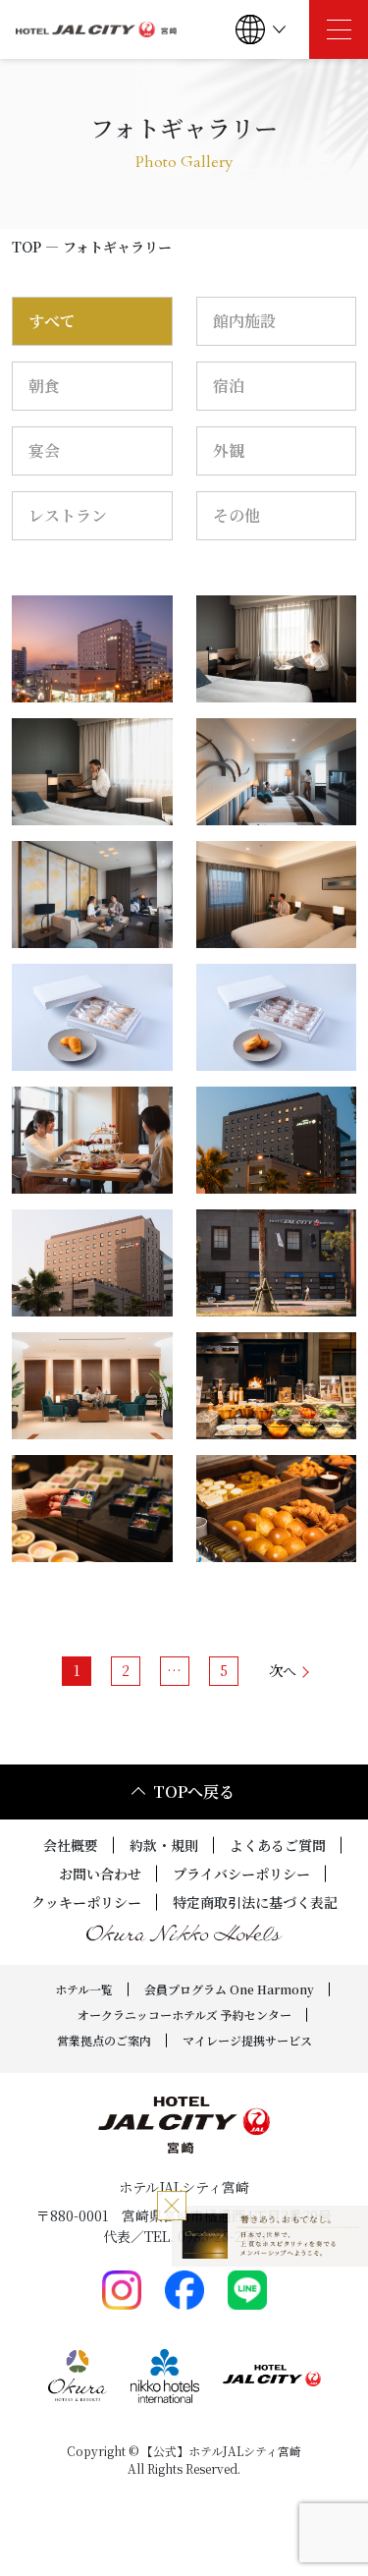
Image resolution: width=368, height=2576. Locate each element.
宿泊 (229, 386)
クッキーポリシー (86, 1902)
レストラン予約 (322, 2528)
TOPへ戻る (194, 1792)
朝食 (44, 386)
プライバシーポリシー (241, 1874)
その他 (237, 515)
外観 (229, 450)
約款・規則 (164, 1845)
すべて (52, 321)
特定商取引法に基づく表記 (255, 1902)
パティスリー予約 (107, 2561)
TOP (26, 247)
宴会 (44, 450)
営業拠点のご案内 (104, 2040)
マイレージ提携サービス (247, 2040)
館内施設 (244, 321)
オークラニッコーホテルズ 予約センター (184, 2015)
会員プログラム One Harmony (229, 1989)
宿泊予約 (77, 2528)
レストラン (68, 515)
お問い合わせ (100, 1874)
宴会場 (199, 2528)
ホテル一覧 (84, 1989)
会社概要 (71, 1845)
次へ (283, 1670)
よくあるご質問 (278, 1845)
